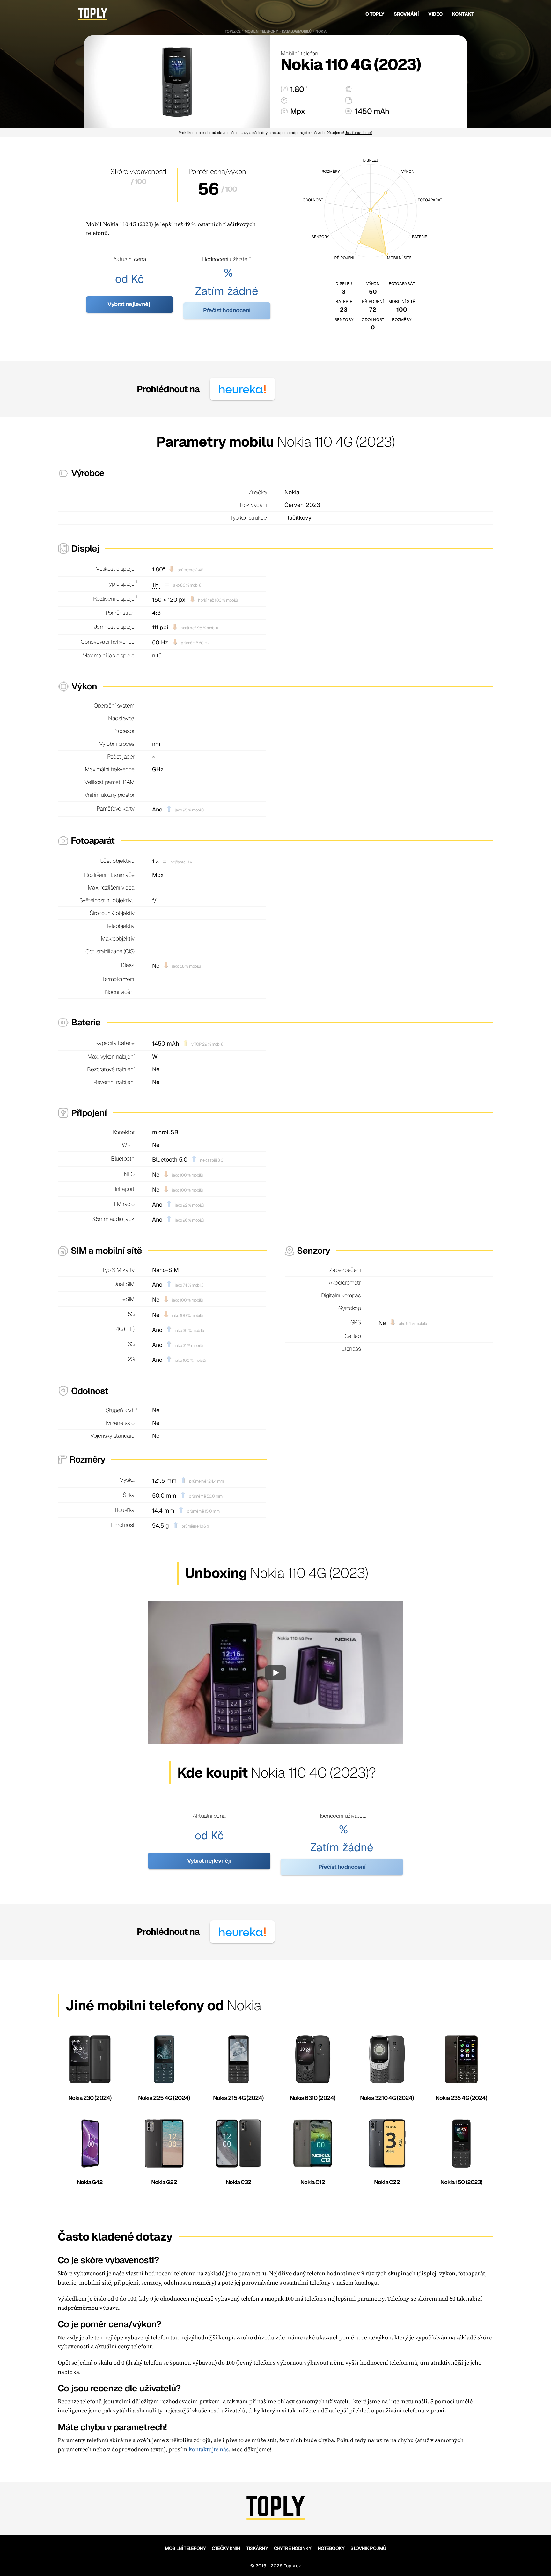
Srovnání (406, 14)
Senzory (344, 320)
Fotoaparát (402, 284)
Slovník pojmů (368, 2548)
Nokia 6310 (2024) (313, 2098)
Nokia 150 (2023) (461, 2182)
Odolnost (373, 320)
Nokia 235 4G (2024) (461, 2098)
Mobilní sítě (402, 301)
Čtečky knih (226, 2548)
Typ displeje (121, 584)
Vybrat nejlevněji (130, 304)
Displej (344, 284)
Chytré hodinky (293, 2548)
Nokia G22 (164, 2182)
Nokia (321, 31)
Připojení (373, 301)
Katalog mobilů (297, 31)
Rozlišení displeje (114, 599)
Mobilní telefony (261, 31)
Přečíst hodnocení (227, 310)
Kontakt (463, 14)
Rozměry (402, 320)
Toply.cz (233, 31)
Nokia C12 (313, 2182)
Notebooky (331, 2548)
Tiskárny (257, 2548)
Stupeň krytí (120, 1410)
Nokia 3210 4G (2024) (387, 2098)
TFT (157, 585)
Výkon (373, 284)
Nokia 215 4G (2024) (238, 2098)
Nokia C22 (387, 2182)
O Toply (375, 14)
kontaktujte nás (209, 2449)
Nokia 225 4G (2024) (164, 2098)
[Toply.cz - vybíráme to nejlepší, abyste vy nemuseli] (93, 14)
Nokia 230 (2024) (90, 2098)
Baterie (344, 301)
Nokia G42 (90, 2182)
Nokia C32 (239, 2182)
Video (435, 14)
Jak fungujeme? (359, 132)
